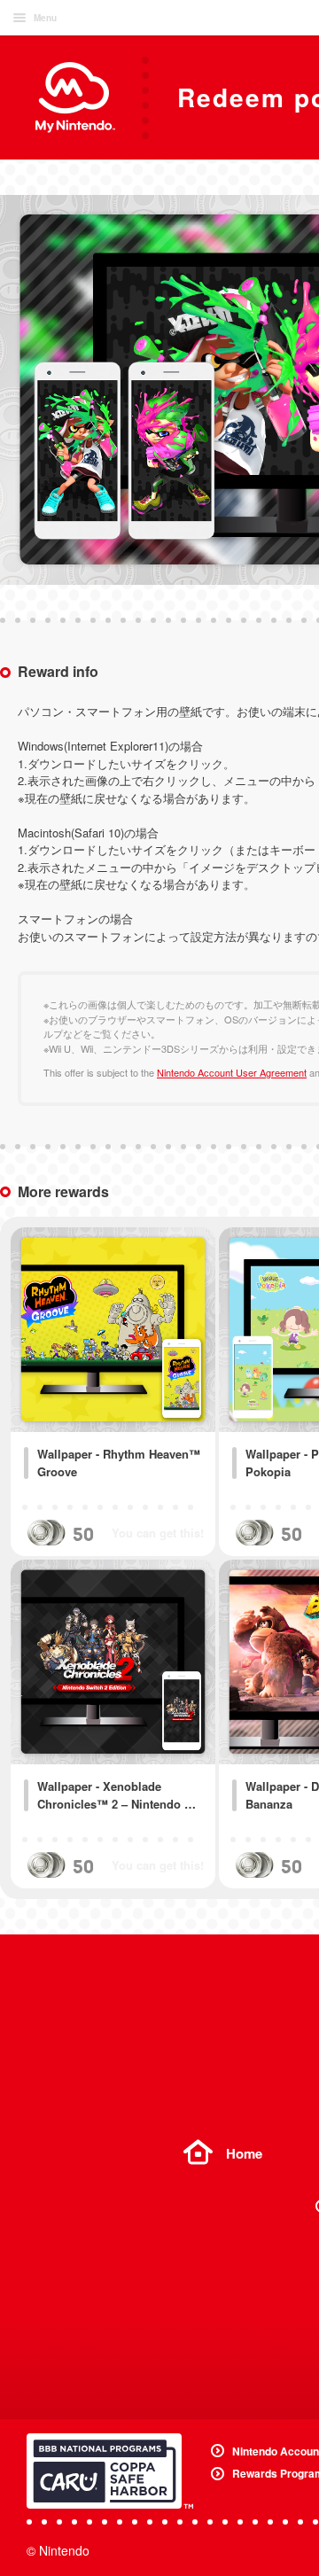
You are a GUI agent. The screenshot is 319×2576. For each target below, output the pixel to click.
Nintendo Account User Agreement (232, 1072)
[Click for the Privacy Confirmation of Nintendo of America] (110, 2471)
